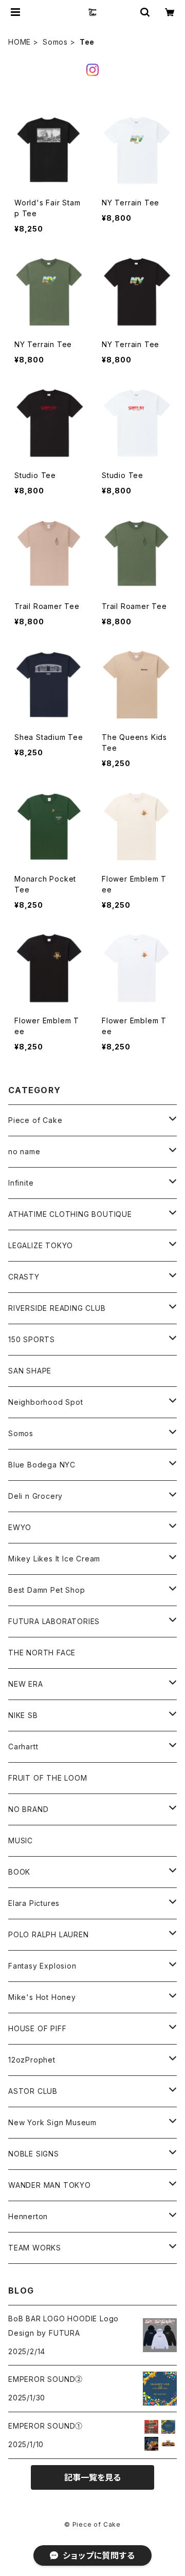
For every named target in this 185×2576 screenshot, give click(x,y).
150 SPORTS (32, 1339)
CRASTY (24, 1277)
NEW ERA (26, 1684)
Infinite (21, 1183)
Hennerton (28, 2216)
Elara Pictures (34, 1903)
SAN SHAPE (30, 1371)
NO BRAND (28, 1809)
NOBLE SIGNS (34, 2154)
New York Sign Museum (52, 2122)
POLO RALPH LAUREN (49, 1934)
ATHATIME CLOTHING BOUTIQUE (70, 1214)
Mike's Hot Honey (42, 1997)
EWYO (20, 1527)
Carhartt (23, 1747)
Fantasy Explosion (42, 1966)
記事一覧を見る (92, 2477)
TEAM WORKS (35, 2248)
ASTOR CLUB (33, 2091)
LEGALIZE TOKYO (41, 1245)
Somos (55, 42)
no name (24, 1151)
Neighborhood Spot (46, 1402)
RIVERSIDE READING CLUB (57, 1308)
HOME (20, 42)
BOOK (19, 1872)
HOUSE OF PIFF (37, 2028)
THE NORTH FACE (42, 1653)
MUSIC (21, 1840)
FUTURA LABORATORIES (54, 1621)
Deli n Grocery (35, 1496)
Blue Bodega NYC (42, 1465)
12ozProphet (32, 2060)
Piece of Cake (35, 1120)
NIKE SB (23, 1715)
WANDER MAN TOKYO (50, 2185)
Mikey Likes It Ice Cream (54, 1559)
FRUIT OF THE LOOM (48, 1778)
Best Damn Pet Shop (47, 1590)
